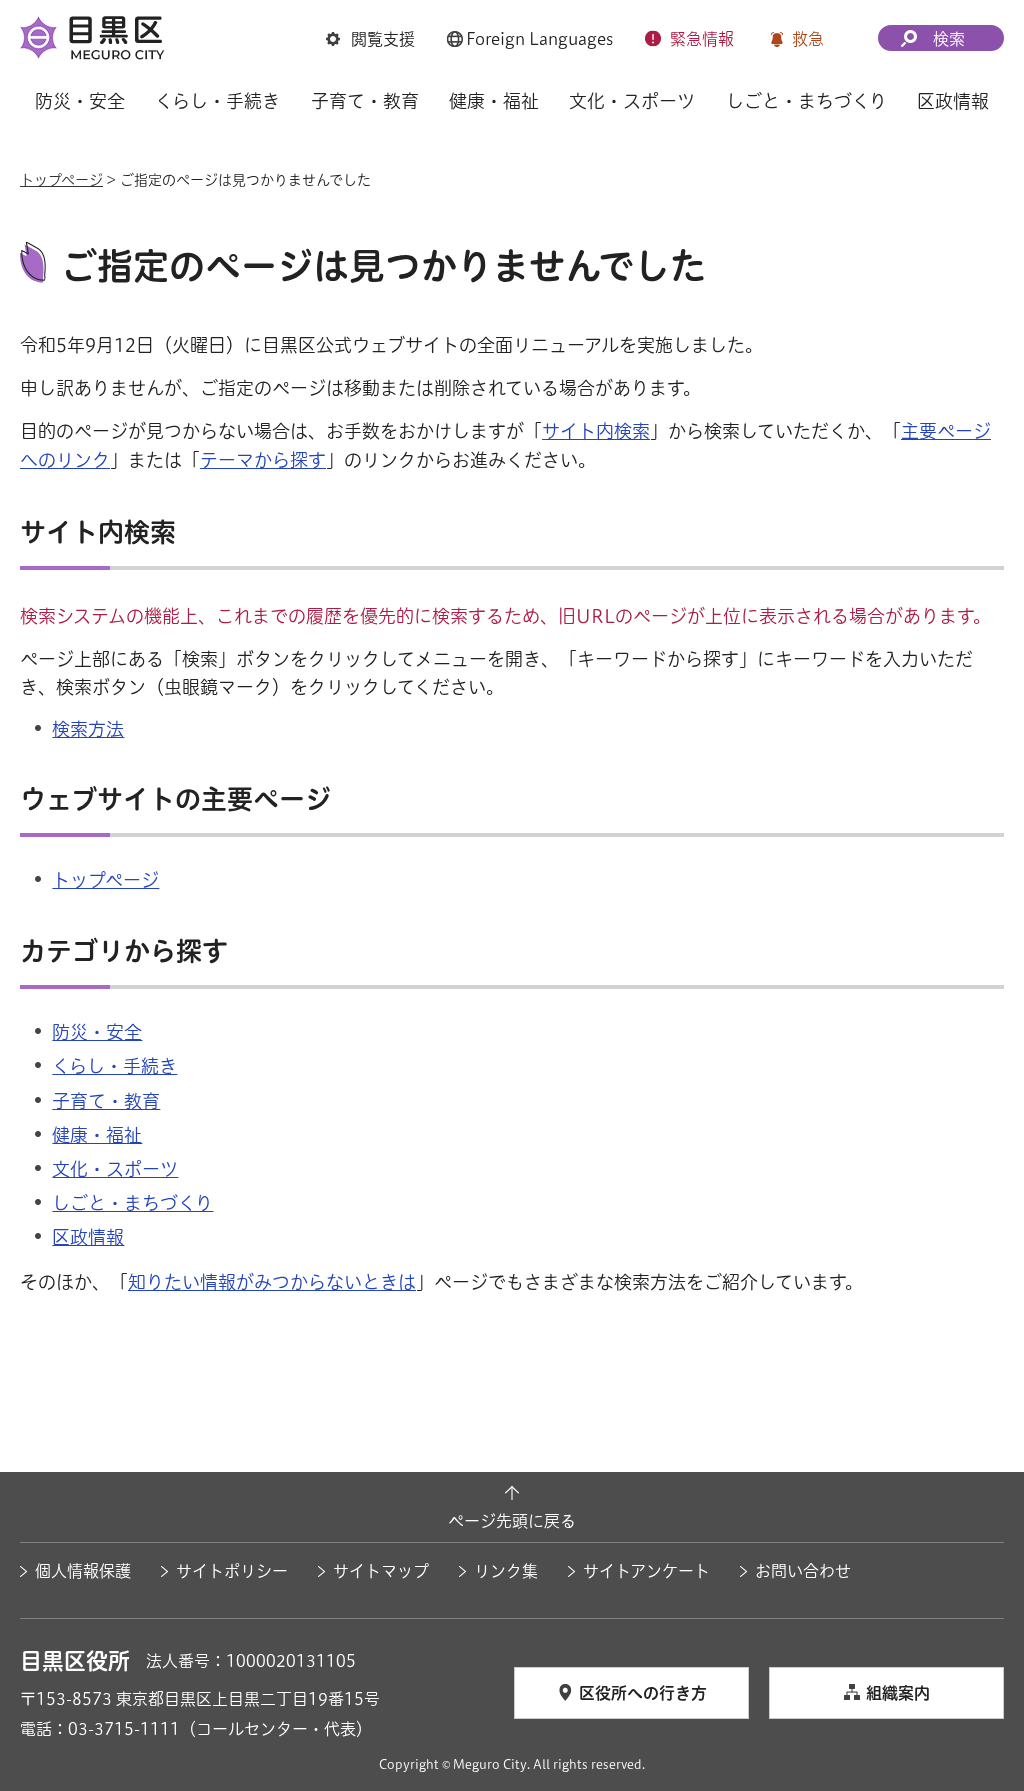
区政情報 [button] (953, 101)
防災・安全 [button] (80, 101)
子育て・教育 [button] (365, 101)
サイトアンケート (646, 1571)
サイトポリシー (232, 1571)
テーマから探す (263, 460)
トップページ (61, 180)
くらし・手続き (114, 1066)
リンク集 (506, 1571)
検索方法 (88, 729)
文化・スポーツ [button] (632, 101)
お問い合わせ (803, 1571)
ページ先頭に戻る (512, 1521)
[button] (370, 39)
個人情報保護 (83, 1571)
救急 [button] (808, 39)
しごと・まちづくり (132, 1203)
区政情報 (88, 1237)
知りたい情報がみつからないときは (272, 1282)
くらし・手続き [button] (217, 101)
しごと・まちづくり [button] (806, 101)
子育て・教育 (106, 1101)
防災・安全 (97, 1032)
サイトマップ (381, 1571)
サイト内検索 (596, 431)
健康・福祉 (97, 1135)
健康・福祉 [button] (494, 101)
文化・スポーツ (115, 1169)
